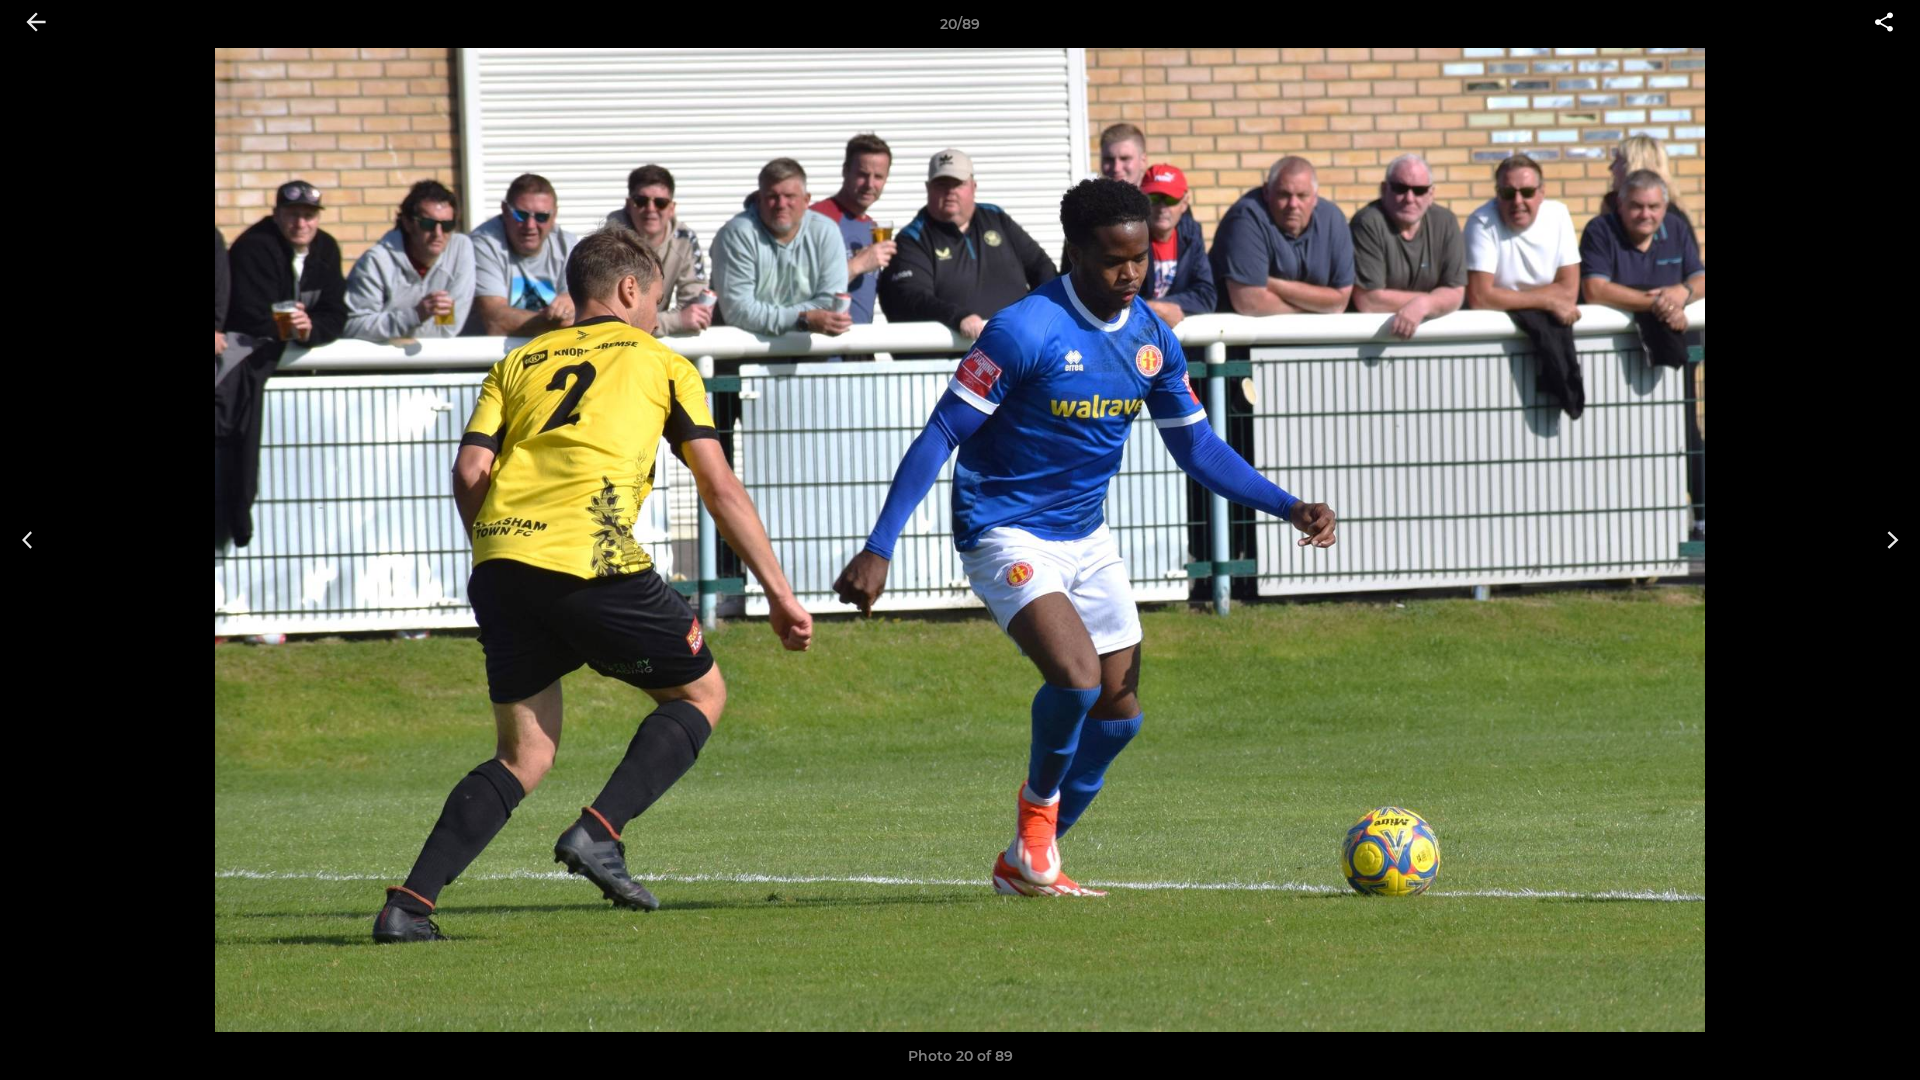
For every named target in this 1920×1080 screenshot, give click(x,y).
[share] (1884, 24)
